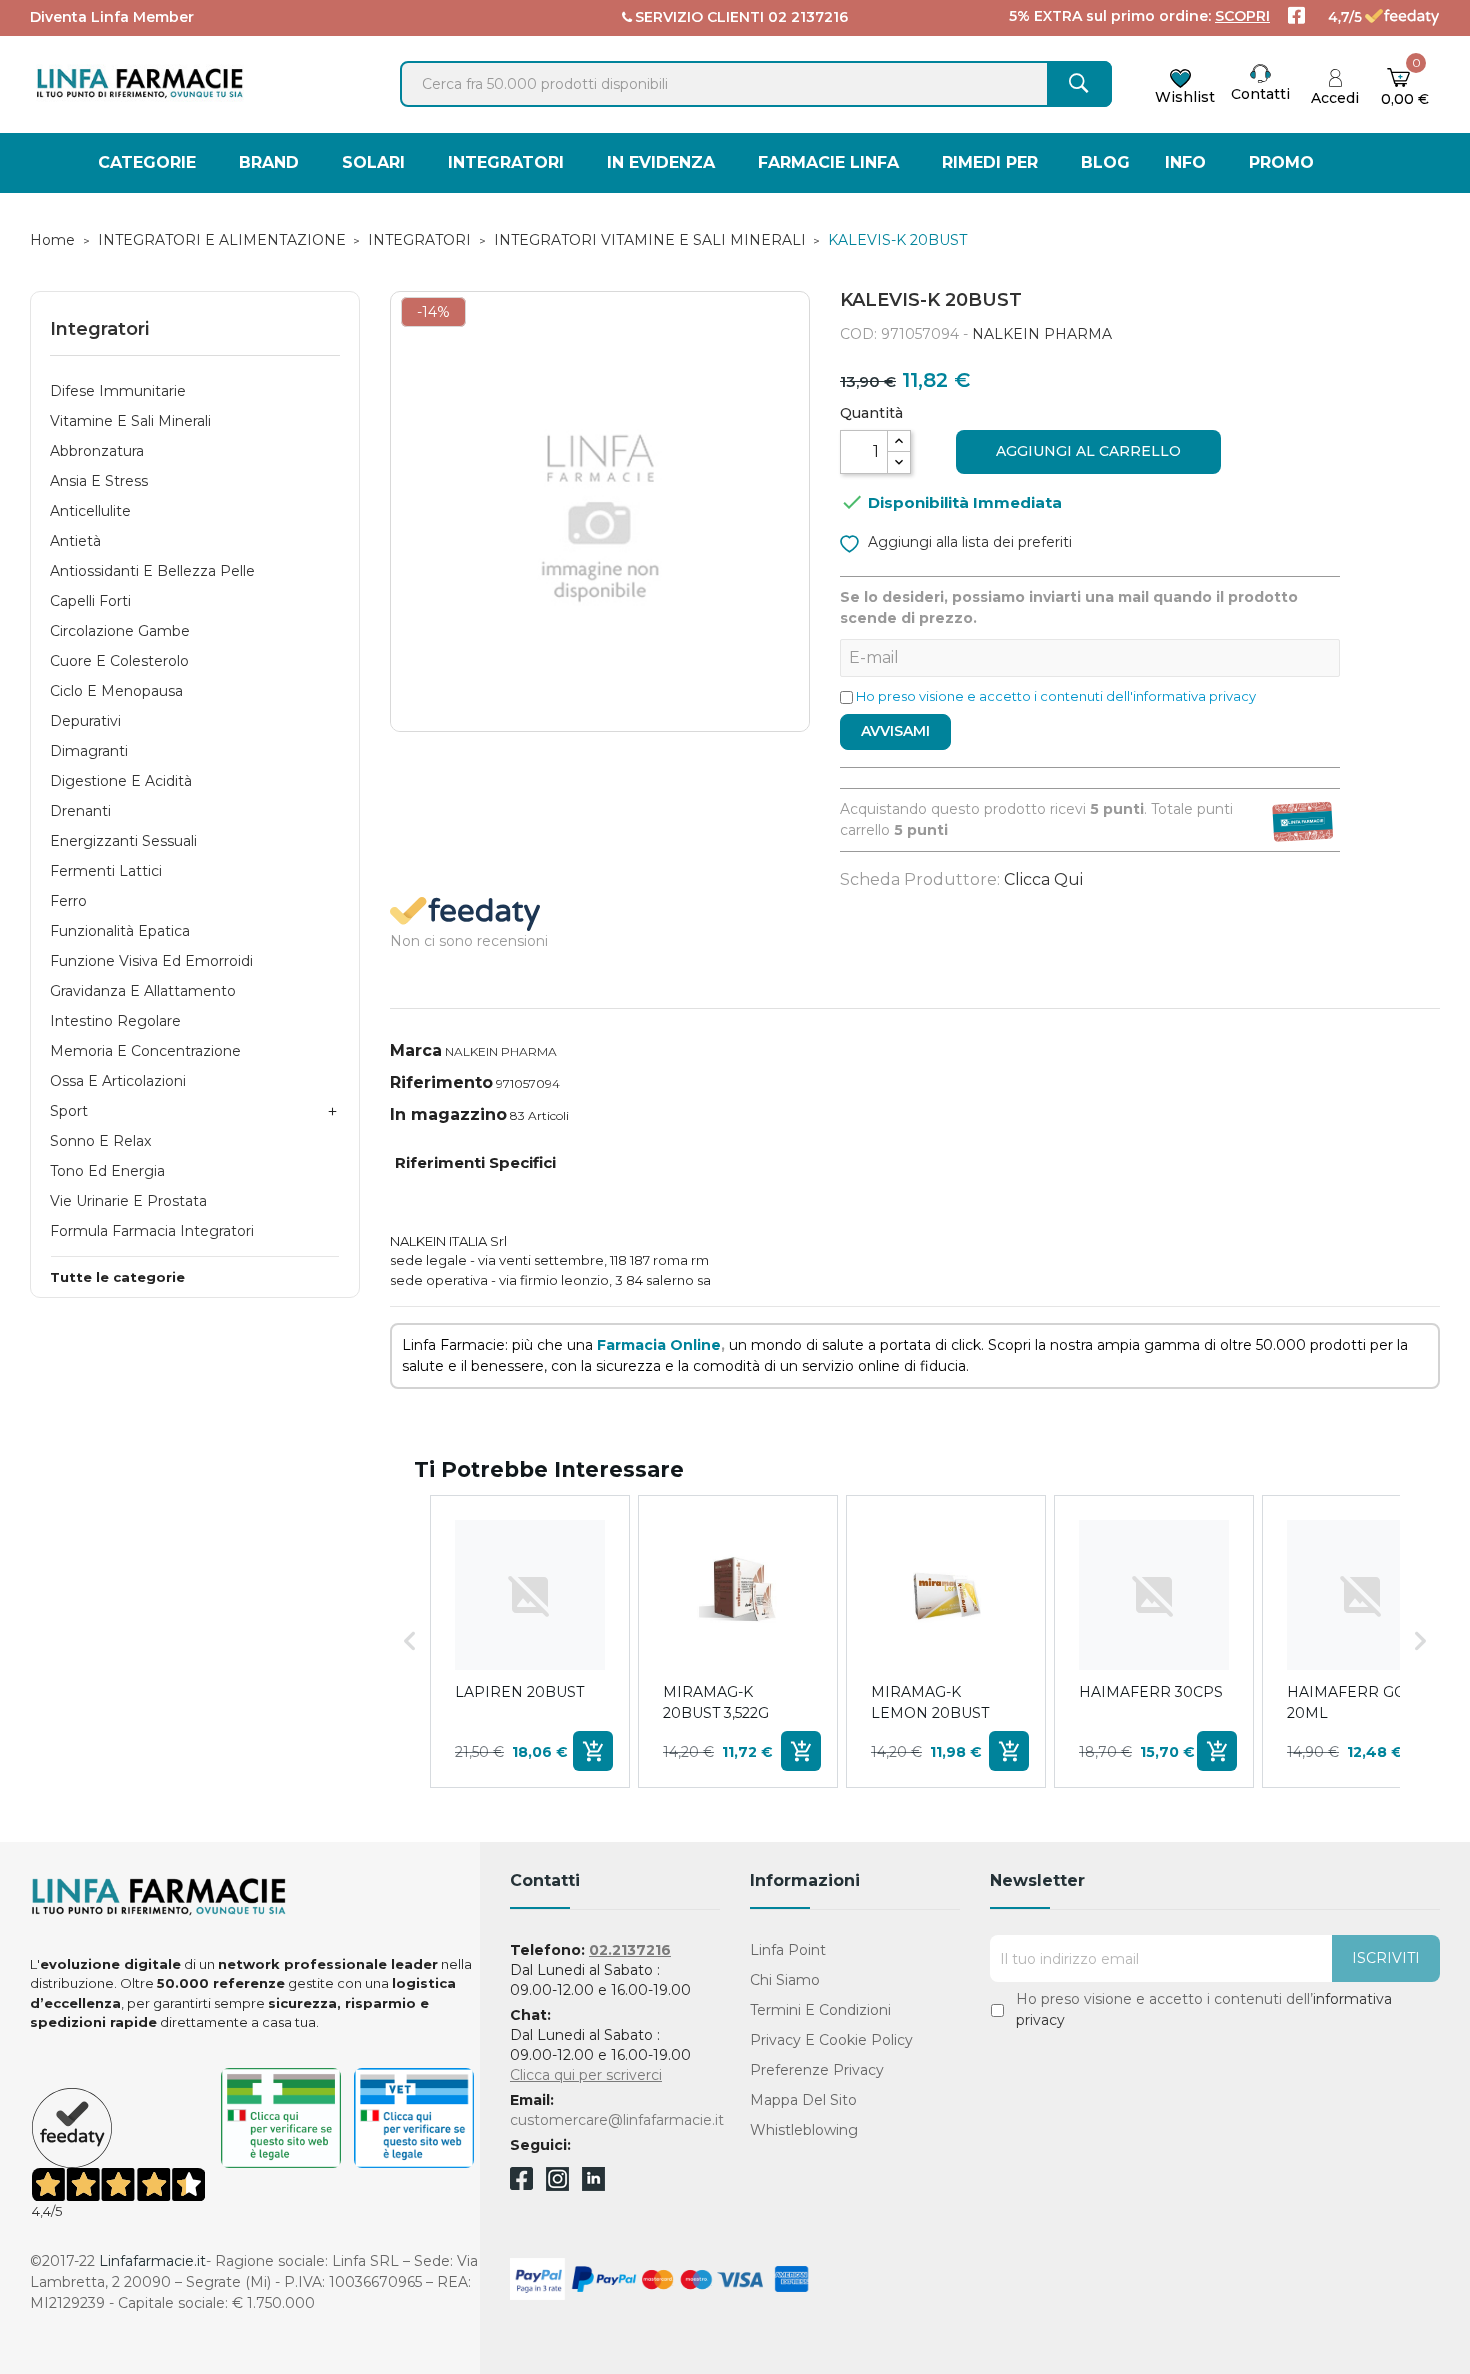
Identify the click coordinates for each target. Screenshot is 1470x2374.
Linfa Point (788, 1950)
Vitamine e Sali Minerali (130, 421)
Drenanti (80, 811)
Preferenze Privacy (817, 2070)
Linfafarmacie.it (152, 2261)
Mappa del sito (803, 2100)
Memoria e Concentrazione (145, 1051)
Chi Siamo (785, 1980)
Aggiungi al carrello (1088, 451)
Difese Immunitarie (118, 391)
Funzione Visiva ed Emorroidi (151, 961)
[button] (410, 1641)
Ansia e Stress (99, 481)
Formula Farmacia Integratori (152, 1231)
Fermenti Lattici (106, 871)
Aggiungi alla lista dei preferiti (968, 542)
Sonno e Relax (100, 1141)
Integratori (99, 329)
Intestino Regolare (115, 1021)
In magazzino (448, 1114)
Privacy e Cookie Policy (831, 2040)
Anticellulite (90, 511)
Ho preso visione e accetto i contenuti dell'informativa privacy (1056, 696)
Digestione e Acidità (121, 781)
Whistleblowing (804, 2130)
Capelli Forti (90, 601)
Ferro (68, 901)
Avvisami (895, 731)
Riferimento (441, 1082)
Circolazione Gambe (120, 631)
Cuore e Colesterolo (119, 661)
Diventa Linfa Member (112, 17)
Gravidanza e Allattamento (143, 991)
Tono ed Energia (107, 1171)
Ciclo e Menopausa (116, 691)
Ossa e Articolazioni (118, 1081)
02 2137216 (808, 17)
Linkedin (593, 2185)
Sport (69, 1111)
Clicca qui (1043, 879)
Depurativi (85, 721)
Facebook (521, 2182)
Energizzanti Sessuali (123, 841)
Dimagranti (89, 751)
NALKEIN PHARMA (1042, 334)
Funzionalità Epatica (120, 931)
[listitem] (530, 1641)
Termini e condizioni (820, 2010)
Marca (416, 1050)
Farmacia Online (659, 1345)
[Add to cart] (593, 1751)
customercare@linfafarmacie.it (617, 2120)
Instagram (557, 2185)
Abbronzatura (97, 451)
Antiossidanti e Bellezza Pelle (152, 571)
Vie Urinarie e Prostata (128, 1201)
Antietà (75, 541)
